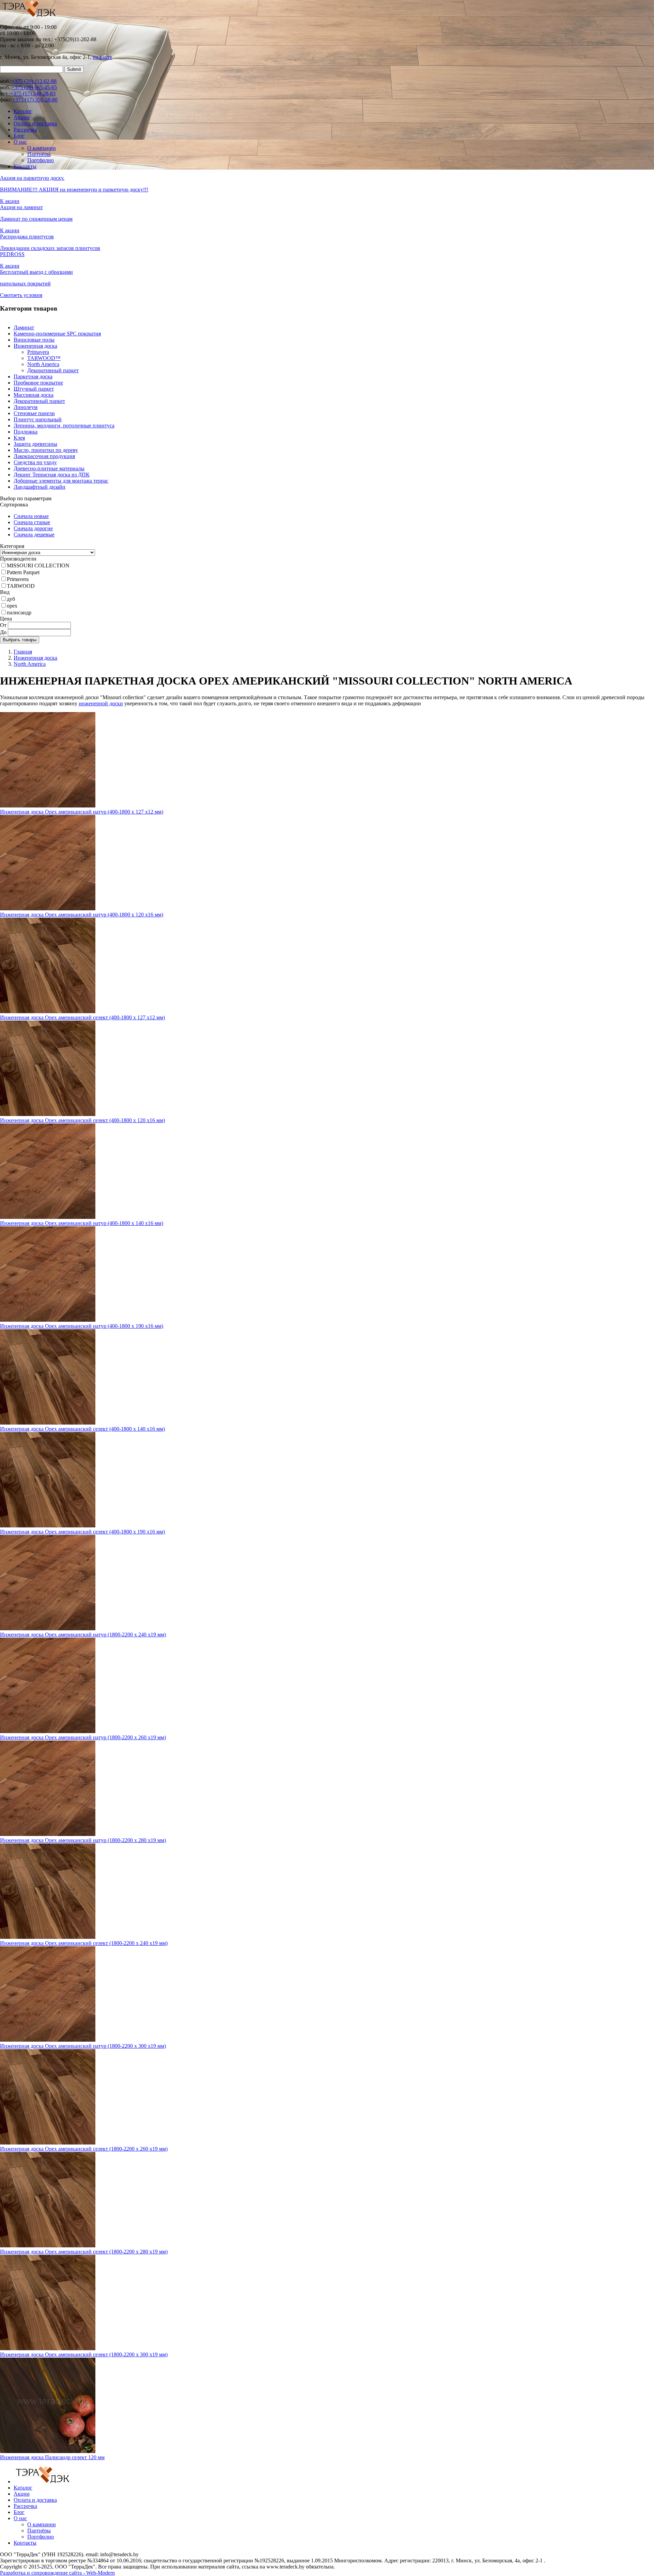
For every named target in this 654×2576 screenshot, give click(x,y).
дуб (11, 599)
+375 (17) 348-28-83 (33, 93)
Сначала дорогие (33, 528)
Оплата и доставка (35, 123)
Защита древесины (35, 444)
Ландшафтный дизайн (40, 487)
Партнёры (39, 154)
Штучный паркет (34, 389)
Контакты (25, 166)
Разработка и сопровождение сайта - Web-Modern (57, 2573)
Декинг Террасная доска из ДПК (52, 475)
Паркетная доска (33, 376)
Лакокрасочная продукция (44, 456)
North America (43, 364)
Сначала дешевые (34, 535)
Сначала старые (32, 522)
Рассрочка (25, 130)
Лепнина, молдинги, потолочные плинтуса (64, 426)
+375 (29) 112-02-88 (34, 81)
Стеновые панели (34, 413)
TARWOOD (21, 586)
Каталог (23, 111)
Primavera (38, 352)
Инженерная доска (35, 346)
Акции (22, 117)
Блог (19, 136)
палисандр (19, 612)
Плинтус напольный (38, 419)
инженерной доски (101, 703)
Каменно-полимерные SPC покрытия (57, 334)
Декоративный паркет (53, 370)
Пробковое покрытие (38, 383)
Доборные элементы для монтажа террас (61, 481)
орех (12, 606)
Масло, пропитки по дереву (46, 450)
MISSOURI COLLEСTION (38, 566)
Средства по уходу (35, 462)
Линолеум (26, 407)
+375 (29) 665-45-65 (34, 87)
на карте (102, 57)
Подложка (26, 432)
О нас (20, 142)
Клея (19, 438)
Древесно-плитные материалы (49, 468)
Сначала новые (31, 516)
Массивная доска (34, 395)
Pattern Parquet (23, 572)
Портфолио (41, 160)
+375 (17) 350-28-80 (35, 100)
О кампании (42, 148)
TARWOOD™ (44, 358)
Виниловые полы (34, 340)
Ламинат (24, 327)
